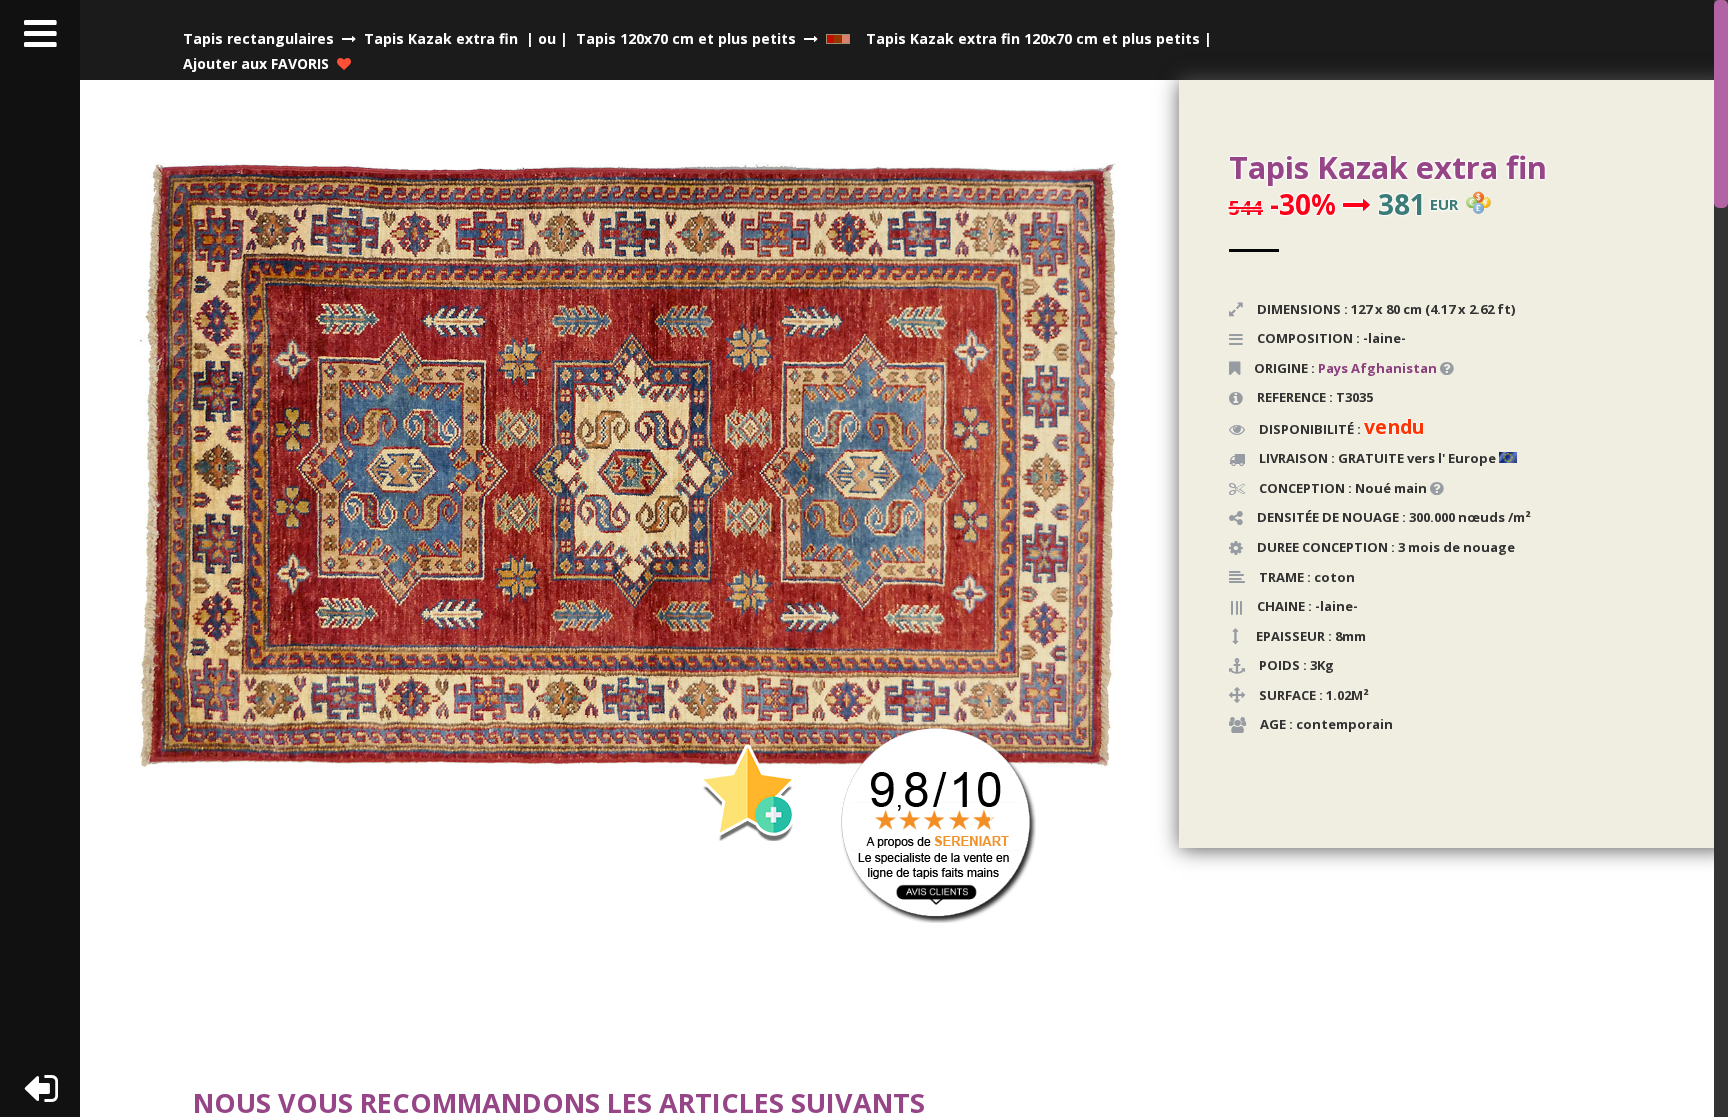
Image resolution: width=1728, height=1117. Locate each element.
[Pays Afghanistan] (1438, 368)
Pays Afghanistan (1377, 368)
